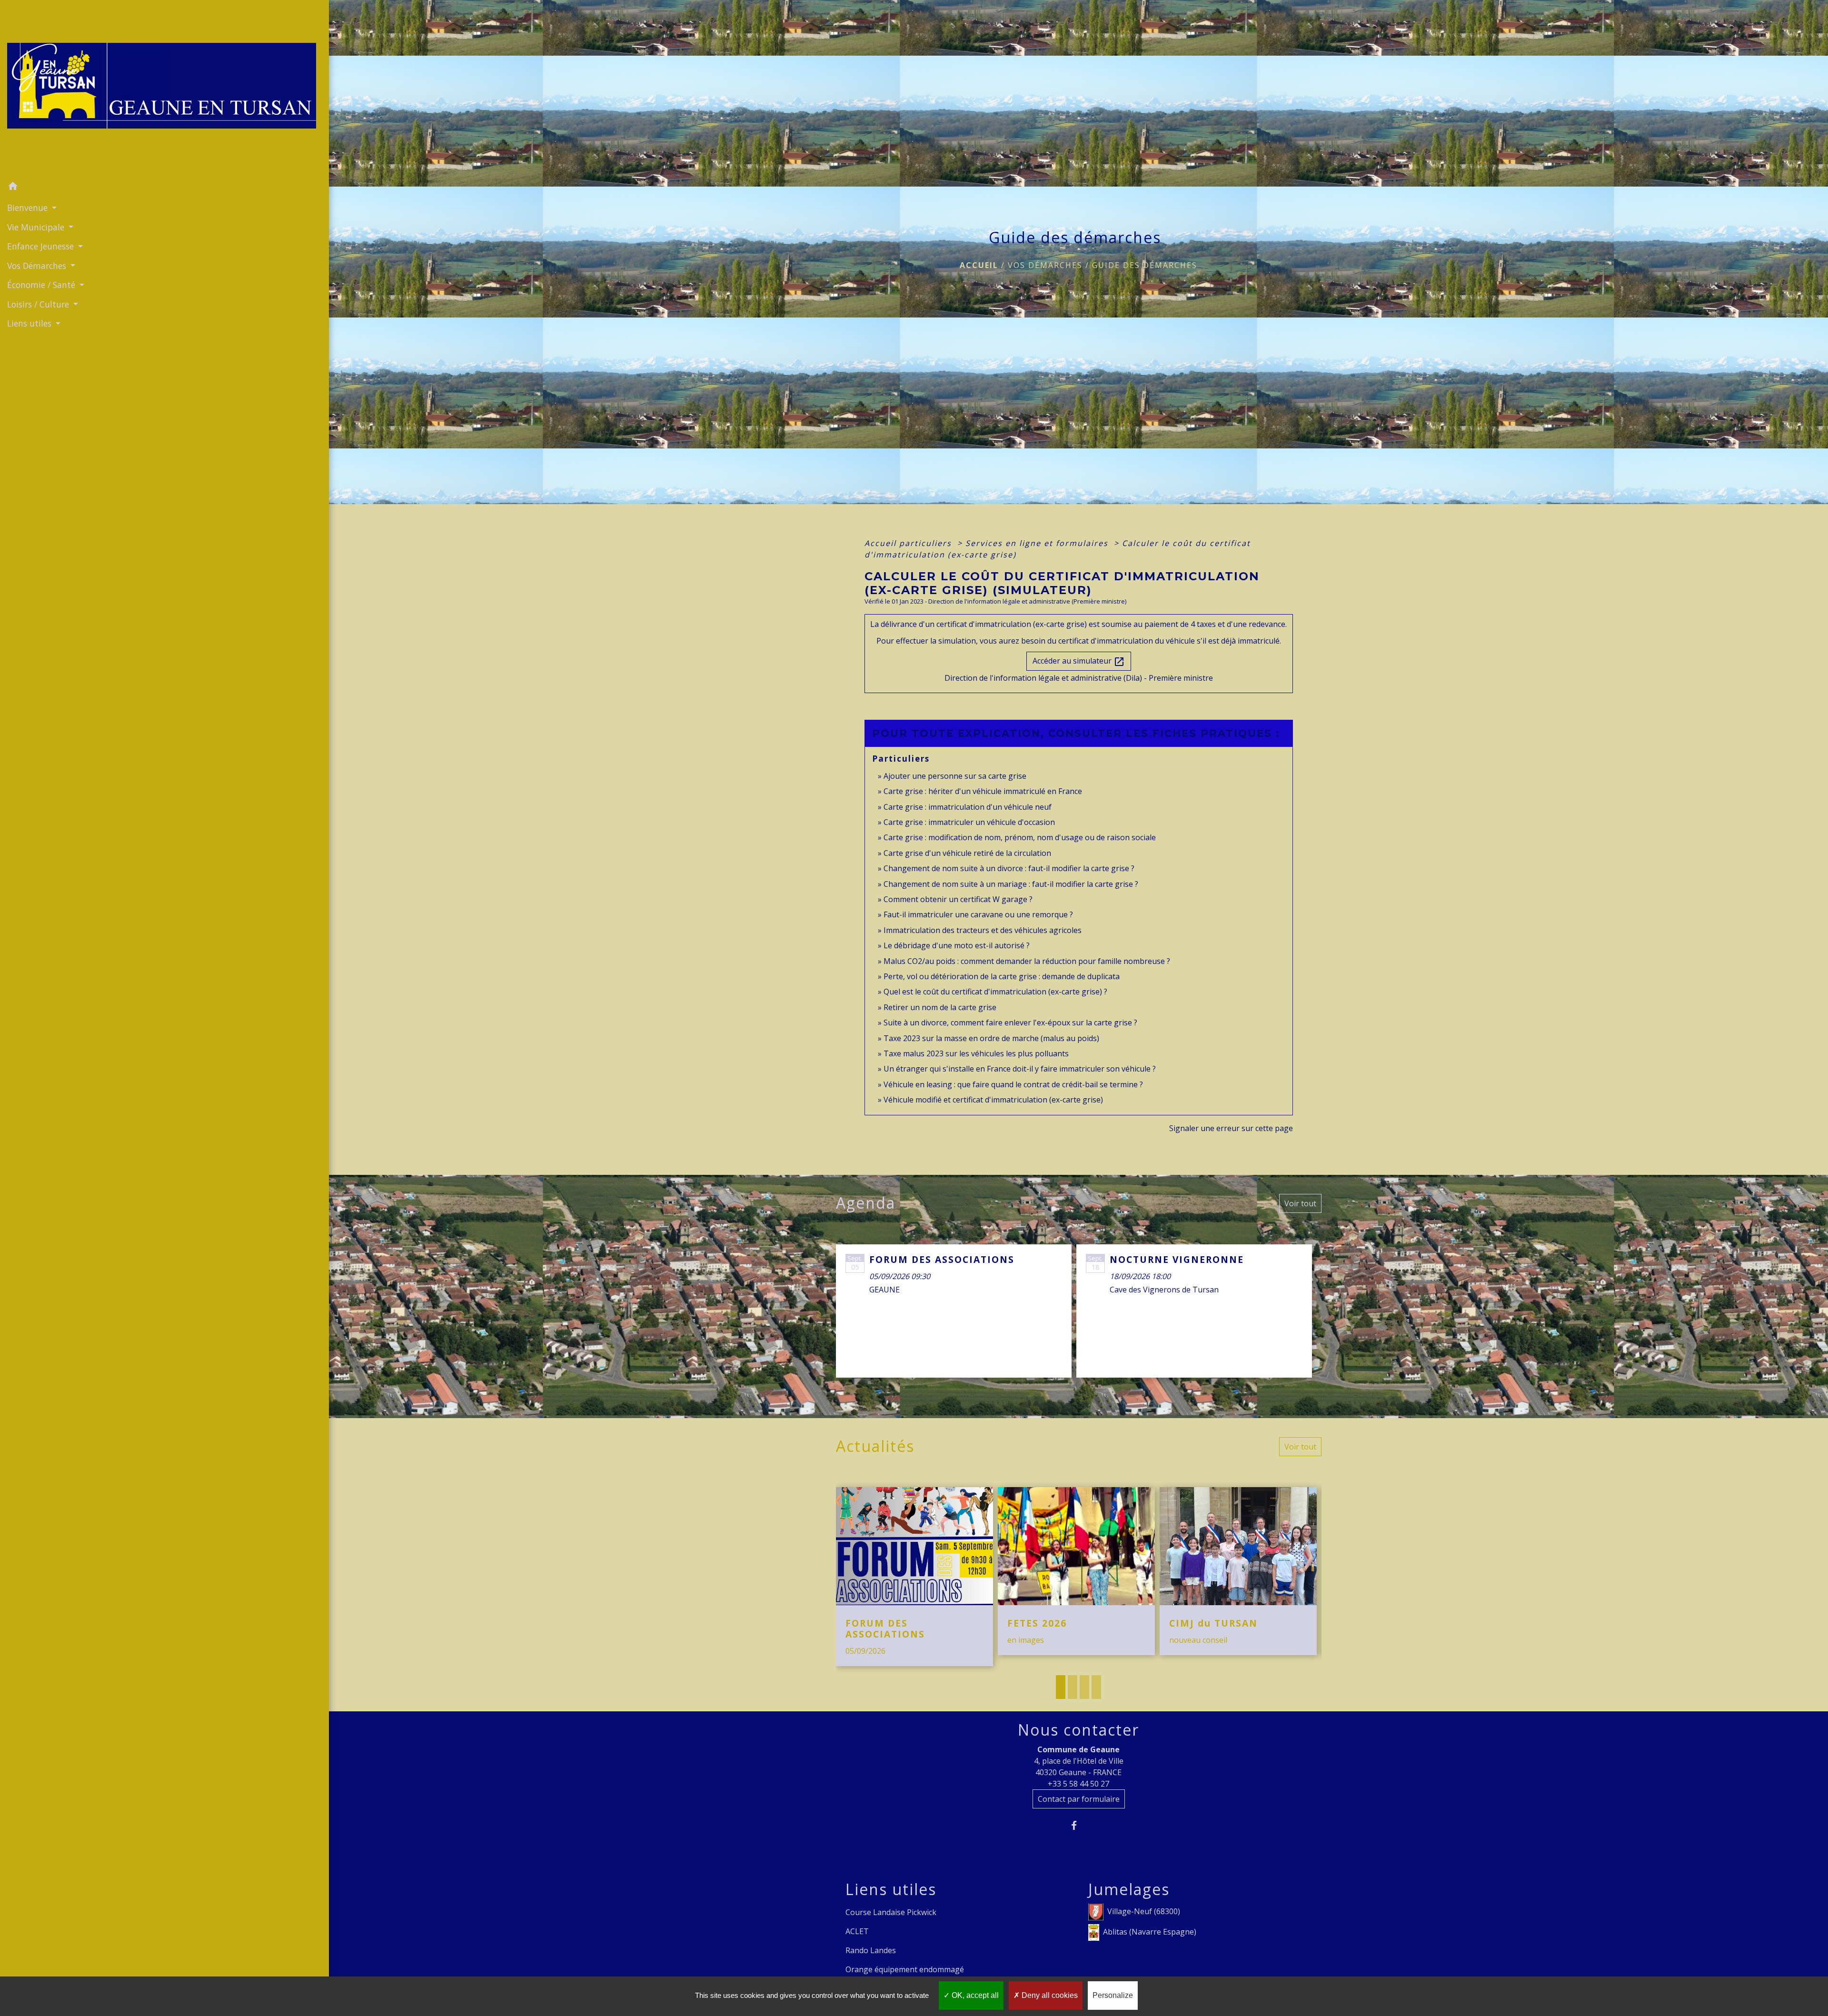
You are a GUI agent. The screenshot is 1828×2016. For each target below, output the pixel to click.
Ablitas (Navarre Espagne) (1150, 1932)
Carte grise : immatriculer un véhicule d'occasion (969, 822)
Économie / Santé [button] (42, 285)
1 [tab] (1061, 1687)
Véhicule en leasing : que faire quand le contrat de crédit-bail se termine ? (1013, 1084)
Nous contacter (1078, 1730)
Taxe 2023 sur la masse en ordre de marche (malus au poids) (991, 1038)
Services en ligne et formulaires (1038, 543)
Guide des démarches (1145, 265)
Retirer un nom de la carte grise (940, 1007)
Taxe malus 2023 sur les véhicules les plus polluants (976, 1053)
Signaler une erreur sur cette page (1231, 1128)
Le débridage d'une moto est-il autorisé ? (957, 945)
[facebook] (1078, 1825)
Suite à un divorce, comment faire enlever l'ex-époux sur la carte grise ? (1010, 1023)
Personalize (1113, 1995)
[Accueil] (164, 89)
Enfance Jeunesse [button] (42, 246)
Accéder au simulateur (1079, 661)
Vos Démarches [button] (38, 266)
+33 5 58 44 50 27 (1078, 1784)
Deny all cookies (1049, 1995)
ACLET (857, 1931)
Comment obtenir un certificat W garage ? (958, 899)
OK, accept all (974, 1995)
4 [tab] (1096, 1687)
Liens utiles (891, 1889)
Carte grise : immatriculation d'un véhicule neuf (968, 807)
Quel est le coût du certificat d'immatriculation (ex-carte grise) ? (995, 992)
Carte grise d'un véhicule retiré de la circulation (967, 853)
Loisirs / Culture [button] (39, 304)
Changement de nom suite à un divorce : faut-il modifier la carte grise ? (1009, 868)
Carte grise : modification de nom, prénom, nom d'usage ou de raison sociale (1020, 837)
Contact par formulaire (1079, 1799)
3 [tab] (1084, 1687)
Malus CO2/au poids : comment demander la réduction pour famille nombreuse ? (1027, 961)
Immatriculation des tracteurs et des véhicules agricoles (983, 930)
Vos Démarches (1045, 265)
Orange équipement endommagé (905, 1969)
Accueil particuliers (909, 543)
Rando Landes (871, 1950)
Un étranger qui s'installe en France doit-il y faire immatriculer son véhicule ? (1020, 1069)
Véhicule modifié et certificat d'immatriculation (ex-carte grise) (993, 1100)
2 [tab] (1073, 1687)
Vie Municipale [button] (37, 227)
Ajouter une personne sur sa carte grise (955, 776)
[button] (164, 188)
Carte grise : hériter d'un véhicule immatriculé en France (983, 791)
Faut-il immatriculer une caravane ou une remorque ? (978, 914)
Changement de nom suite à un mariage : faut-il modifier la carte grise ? (1011, 884)
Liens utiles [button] (30, 323)
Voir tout (1300, 1203)
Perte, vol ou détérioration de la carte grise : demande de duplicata (1002, 976)
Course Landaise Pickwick (891, 1912)
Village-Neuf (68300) (1144, 1911)
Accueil (979, 265)
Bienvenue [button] (29, 208)
